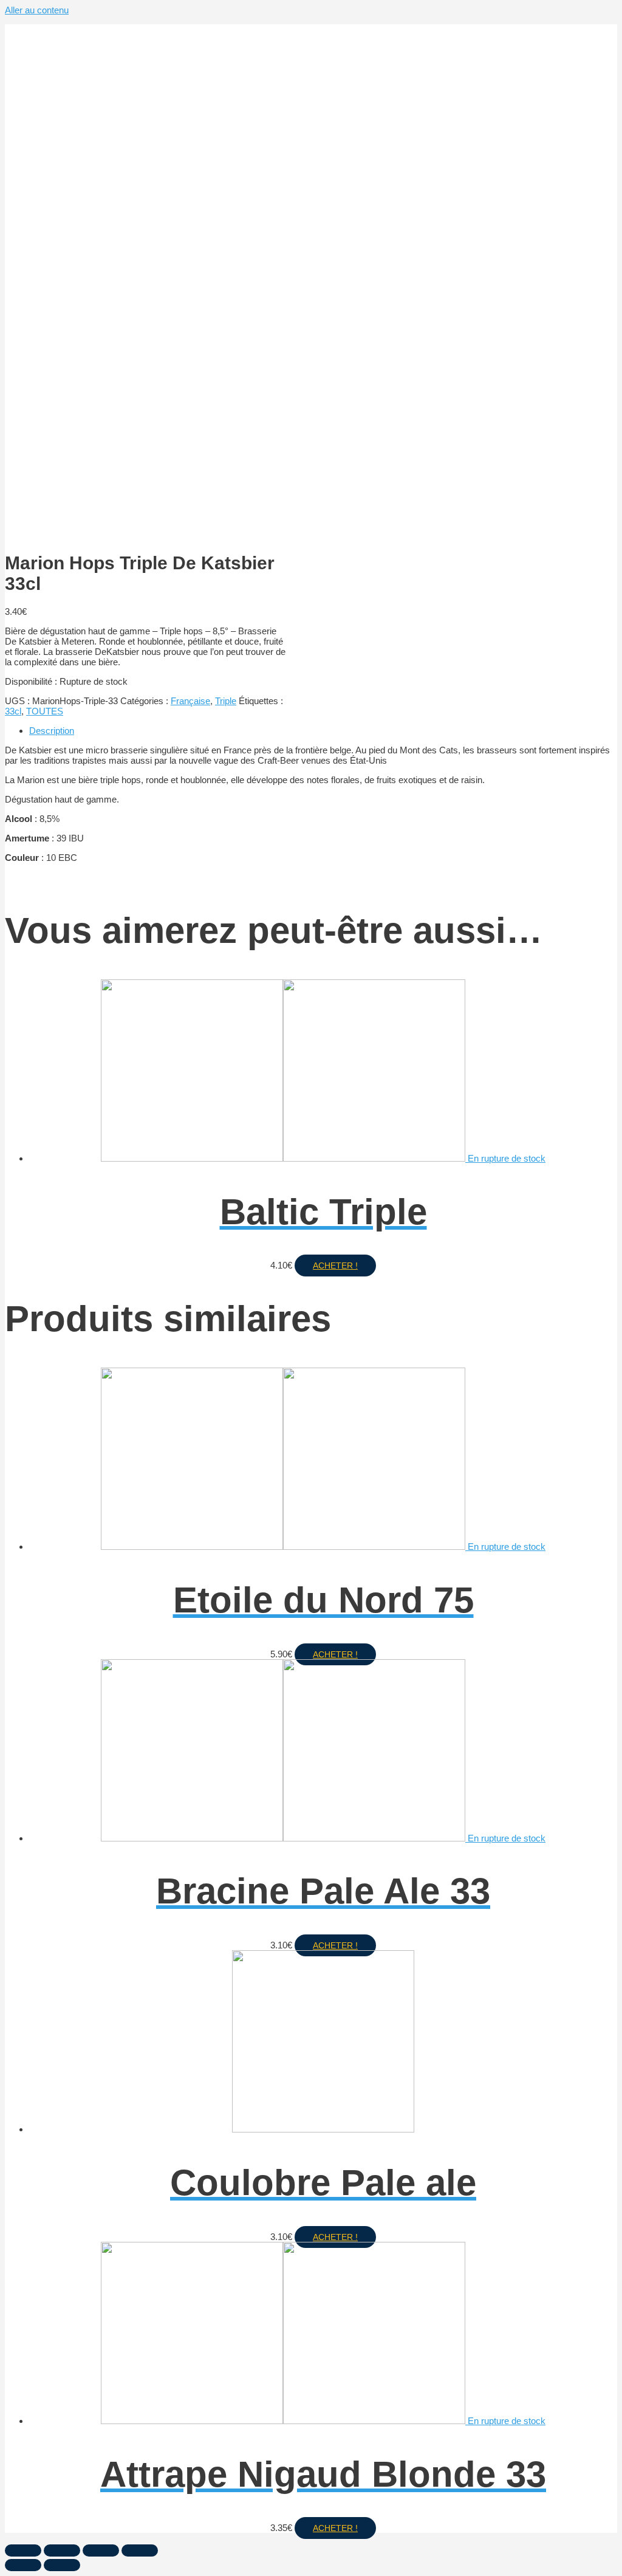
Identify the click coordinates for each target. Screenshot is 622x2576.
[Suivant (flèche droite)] (62, 2565)
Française (190, 701)
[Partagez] (62, 2550)
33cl (13, 711)
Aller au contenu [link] (37, 10)
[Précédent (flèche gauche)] (23, 2565)
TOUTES (45, 711)
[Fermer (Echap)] (23, 2550)
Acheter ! (335, 1266)
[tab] (323, 731)
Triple (226, 701)
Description (52, 731)
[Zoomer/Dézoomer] (140, 2550)
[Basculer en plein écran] (101, 2550)
